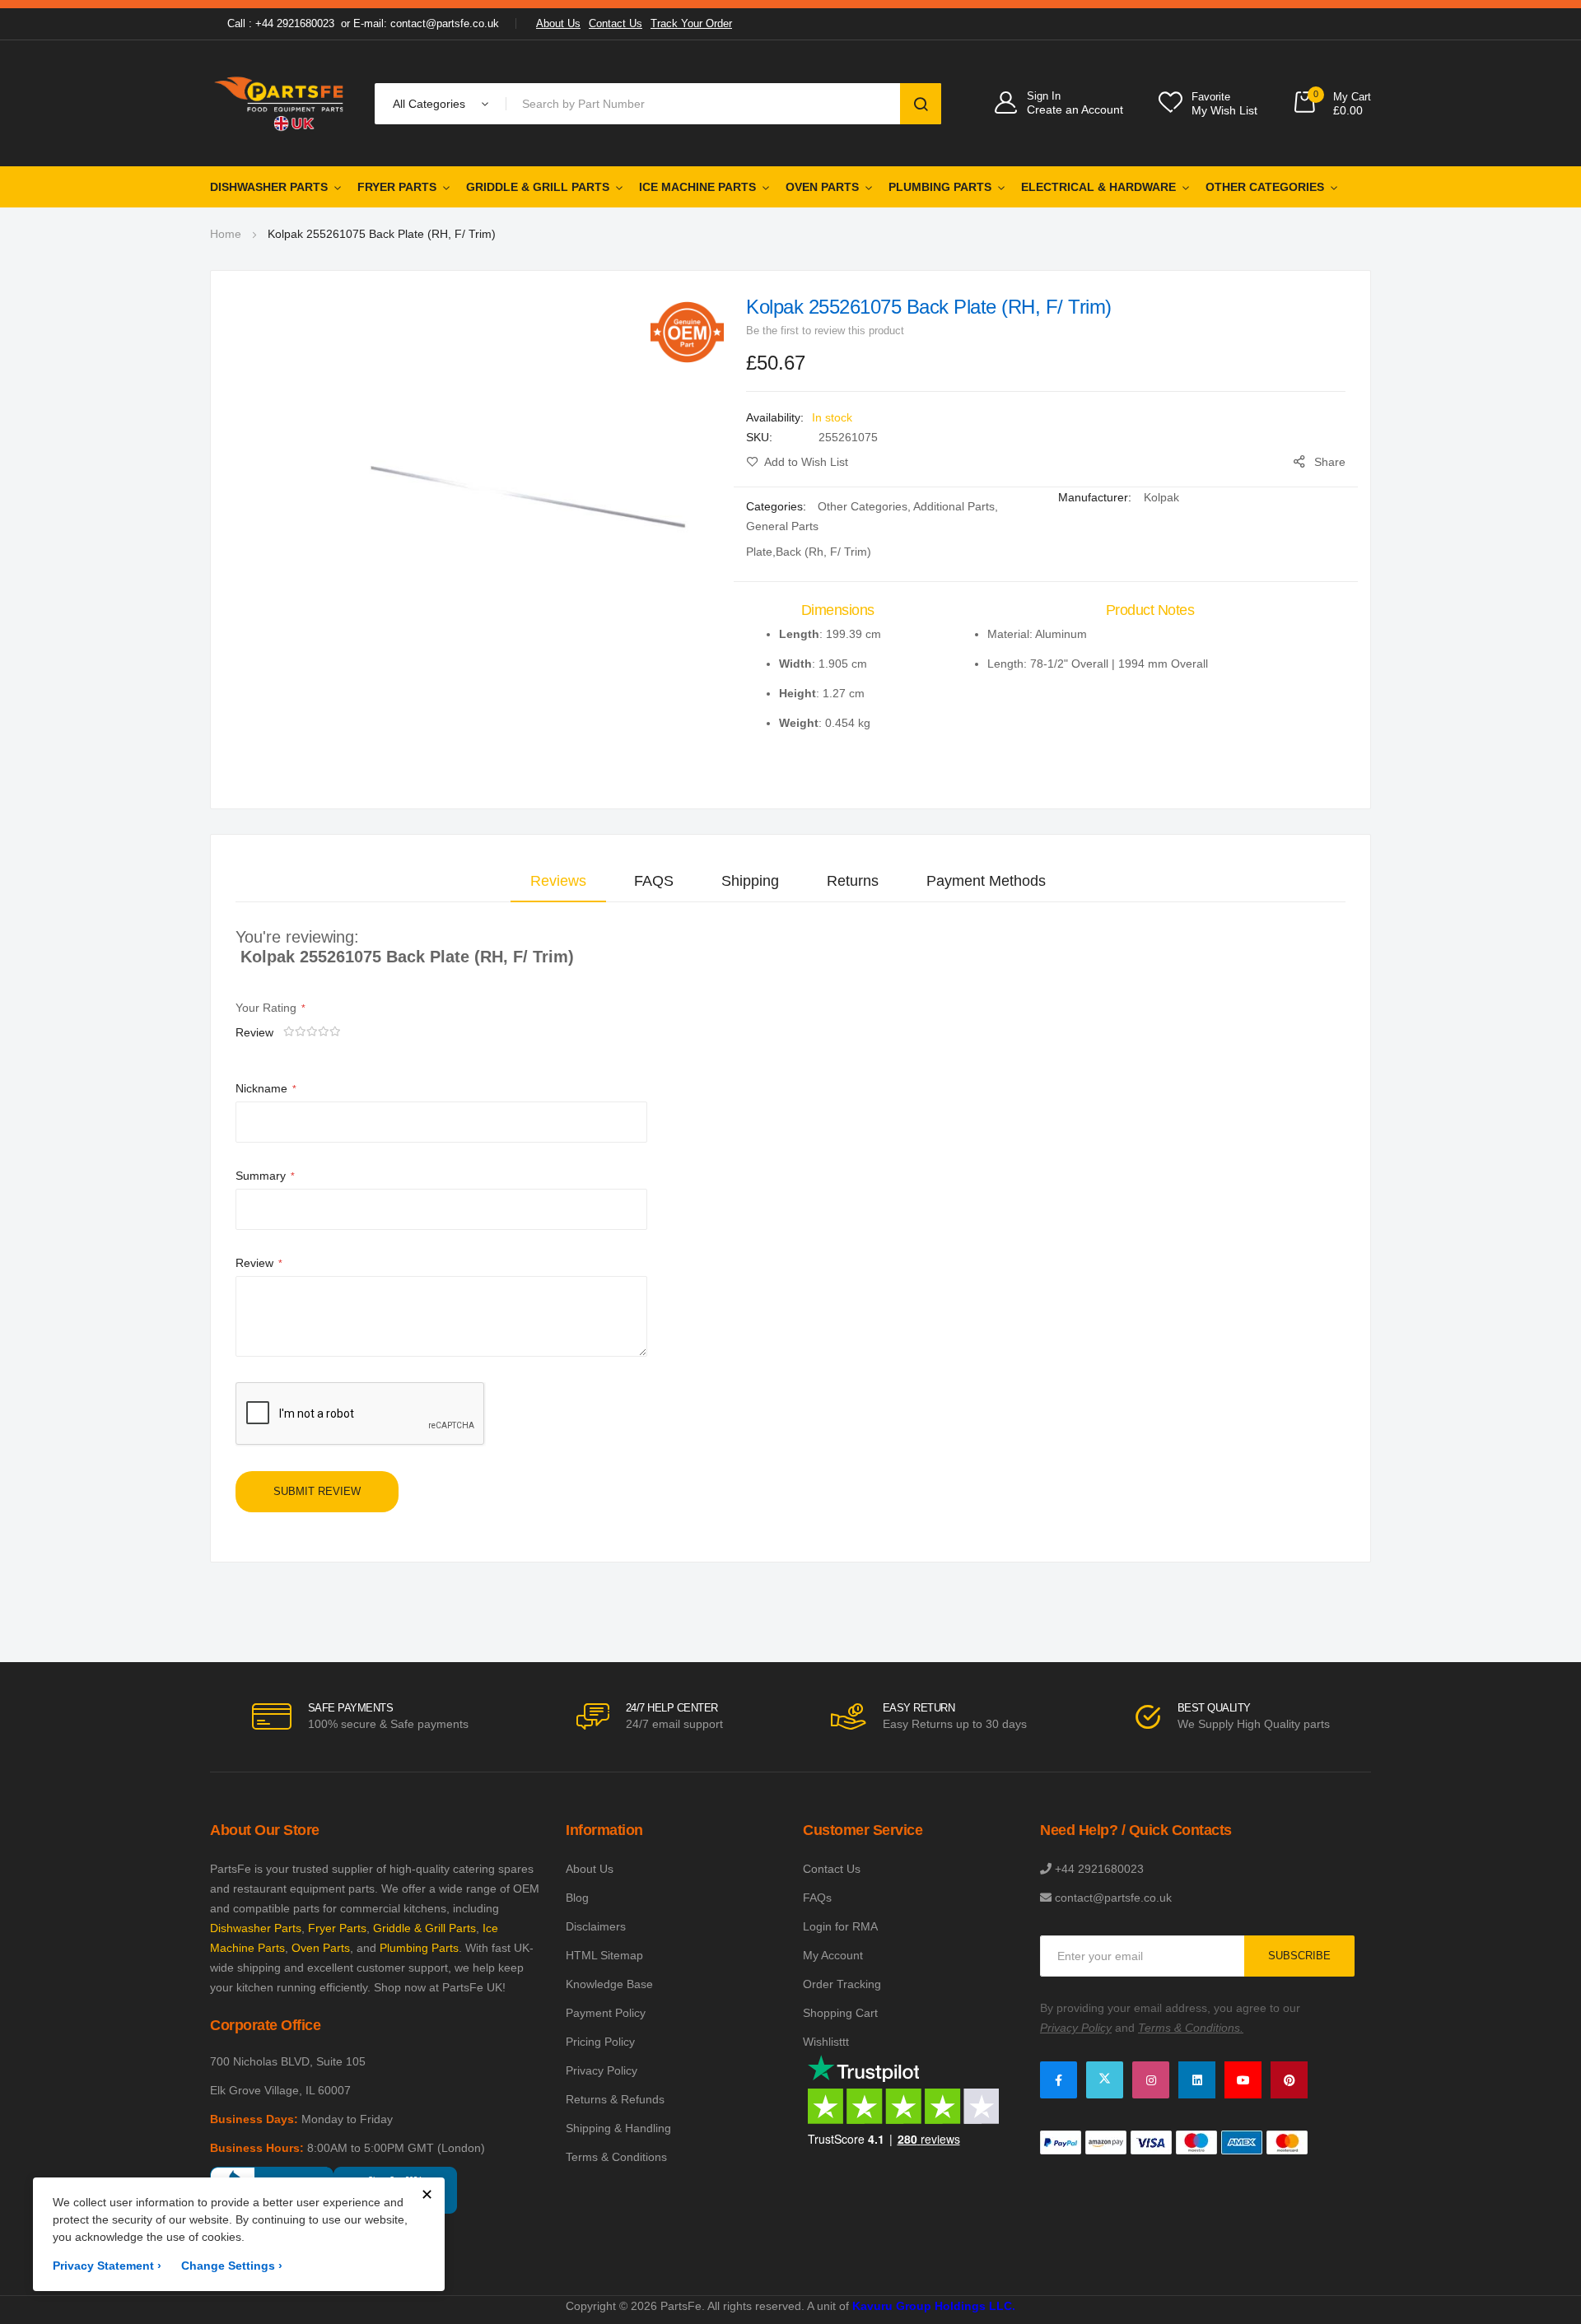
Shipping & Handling (618, 2128)
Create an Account (1075, 109)
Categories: (778, 506)
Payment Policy (606, 2013)
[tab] (558, 881)
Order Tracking (842, 1984)
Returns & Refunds (615, 2099)
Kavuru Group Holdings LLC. (934, 2306)
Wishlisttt (826, 2042)
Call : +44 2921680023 (281, 23)
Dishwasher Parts (269, 187)
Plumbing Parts (940, 187)
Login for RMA (840, 1926)
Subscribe (1299, 1956)
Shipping (750, 881)
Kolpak (1161, 497)
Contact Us (616, 23)
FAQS (654, 881)
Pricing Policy (600, 2042)
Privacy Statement (107, 2266)
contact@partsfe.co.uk (1113, 1898)
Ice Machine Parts (697, 187)
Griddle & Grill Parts (538, 187)
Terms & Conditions (616, 2157)
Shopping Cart (840, 2013)
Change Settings (232, 2266)
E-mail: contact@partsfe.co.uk (426, 23)
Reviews (558, 881)
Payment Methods (986, 881)
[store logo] (280, 103)
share (1330, 462)
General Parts (782, 526)
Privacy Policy (602, 2070)
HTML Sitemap (604, 1955)
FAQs (817, 1898)
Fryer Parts (397, 187)
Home (226, 234)
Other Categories (1265, 187)
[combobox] (706, 104)
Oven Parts (822, 187)
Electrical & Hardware (1098, 187)
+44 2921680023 (1099, 1869)
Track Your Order (691, 23)
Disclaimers (596, 1926)
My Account (833, 1955)
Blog (577, 1898)
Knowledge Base (609, 1984)
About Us (558, 23)
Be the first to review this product (825, 331)
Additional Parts (954, 506)
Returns (853, 881)
